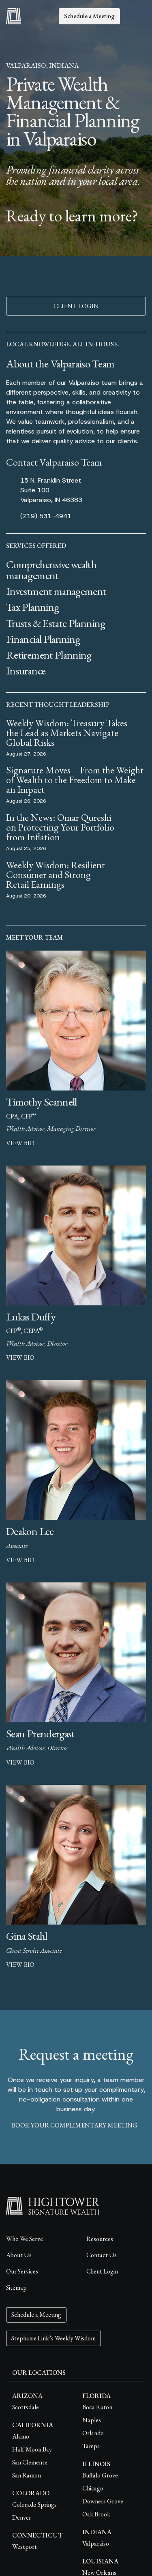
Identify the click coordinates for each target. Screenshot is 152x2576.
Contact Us (102, 2255)
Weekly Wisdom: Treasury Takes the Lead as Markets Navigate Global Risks (67, 733)
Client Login (102, 2271)
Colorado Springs (34, 2504)
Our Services (22, 2271)
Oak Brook (96, 2514)
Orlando (93, 2433)
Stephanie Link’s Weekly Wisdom (54, 2338)
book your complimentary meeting (75, 2125)
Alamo (21, 2436)
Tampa (91, 2446)
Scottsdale (26, 2407)
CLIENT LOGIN (76, 306)
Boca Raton (97, 2407)
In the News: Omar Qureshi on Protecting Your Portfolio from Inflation (60, 827)
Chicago (93, 2488)
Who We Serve (25, 2239)
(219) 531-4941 (46, 516)
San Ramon (27, 2475)
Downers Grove (103, 2501)
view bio (20, 1143)
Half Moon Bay (32, 2449)
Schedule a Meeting (89, 16)
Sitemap (16, 2287)
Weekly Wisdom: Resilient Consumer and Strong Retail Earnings (56, 875)
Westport (25, 2547)
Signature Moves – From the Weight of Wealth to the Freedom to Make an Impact (75, 780)
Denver (22, 2517)
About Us (19, 2255)
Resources (100, 2239)
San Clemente (30, 2462)
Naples (92, 2420)
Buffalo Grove (100, 2475)
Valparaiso (96, 2543)
